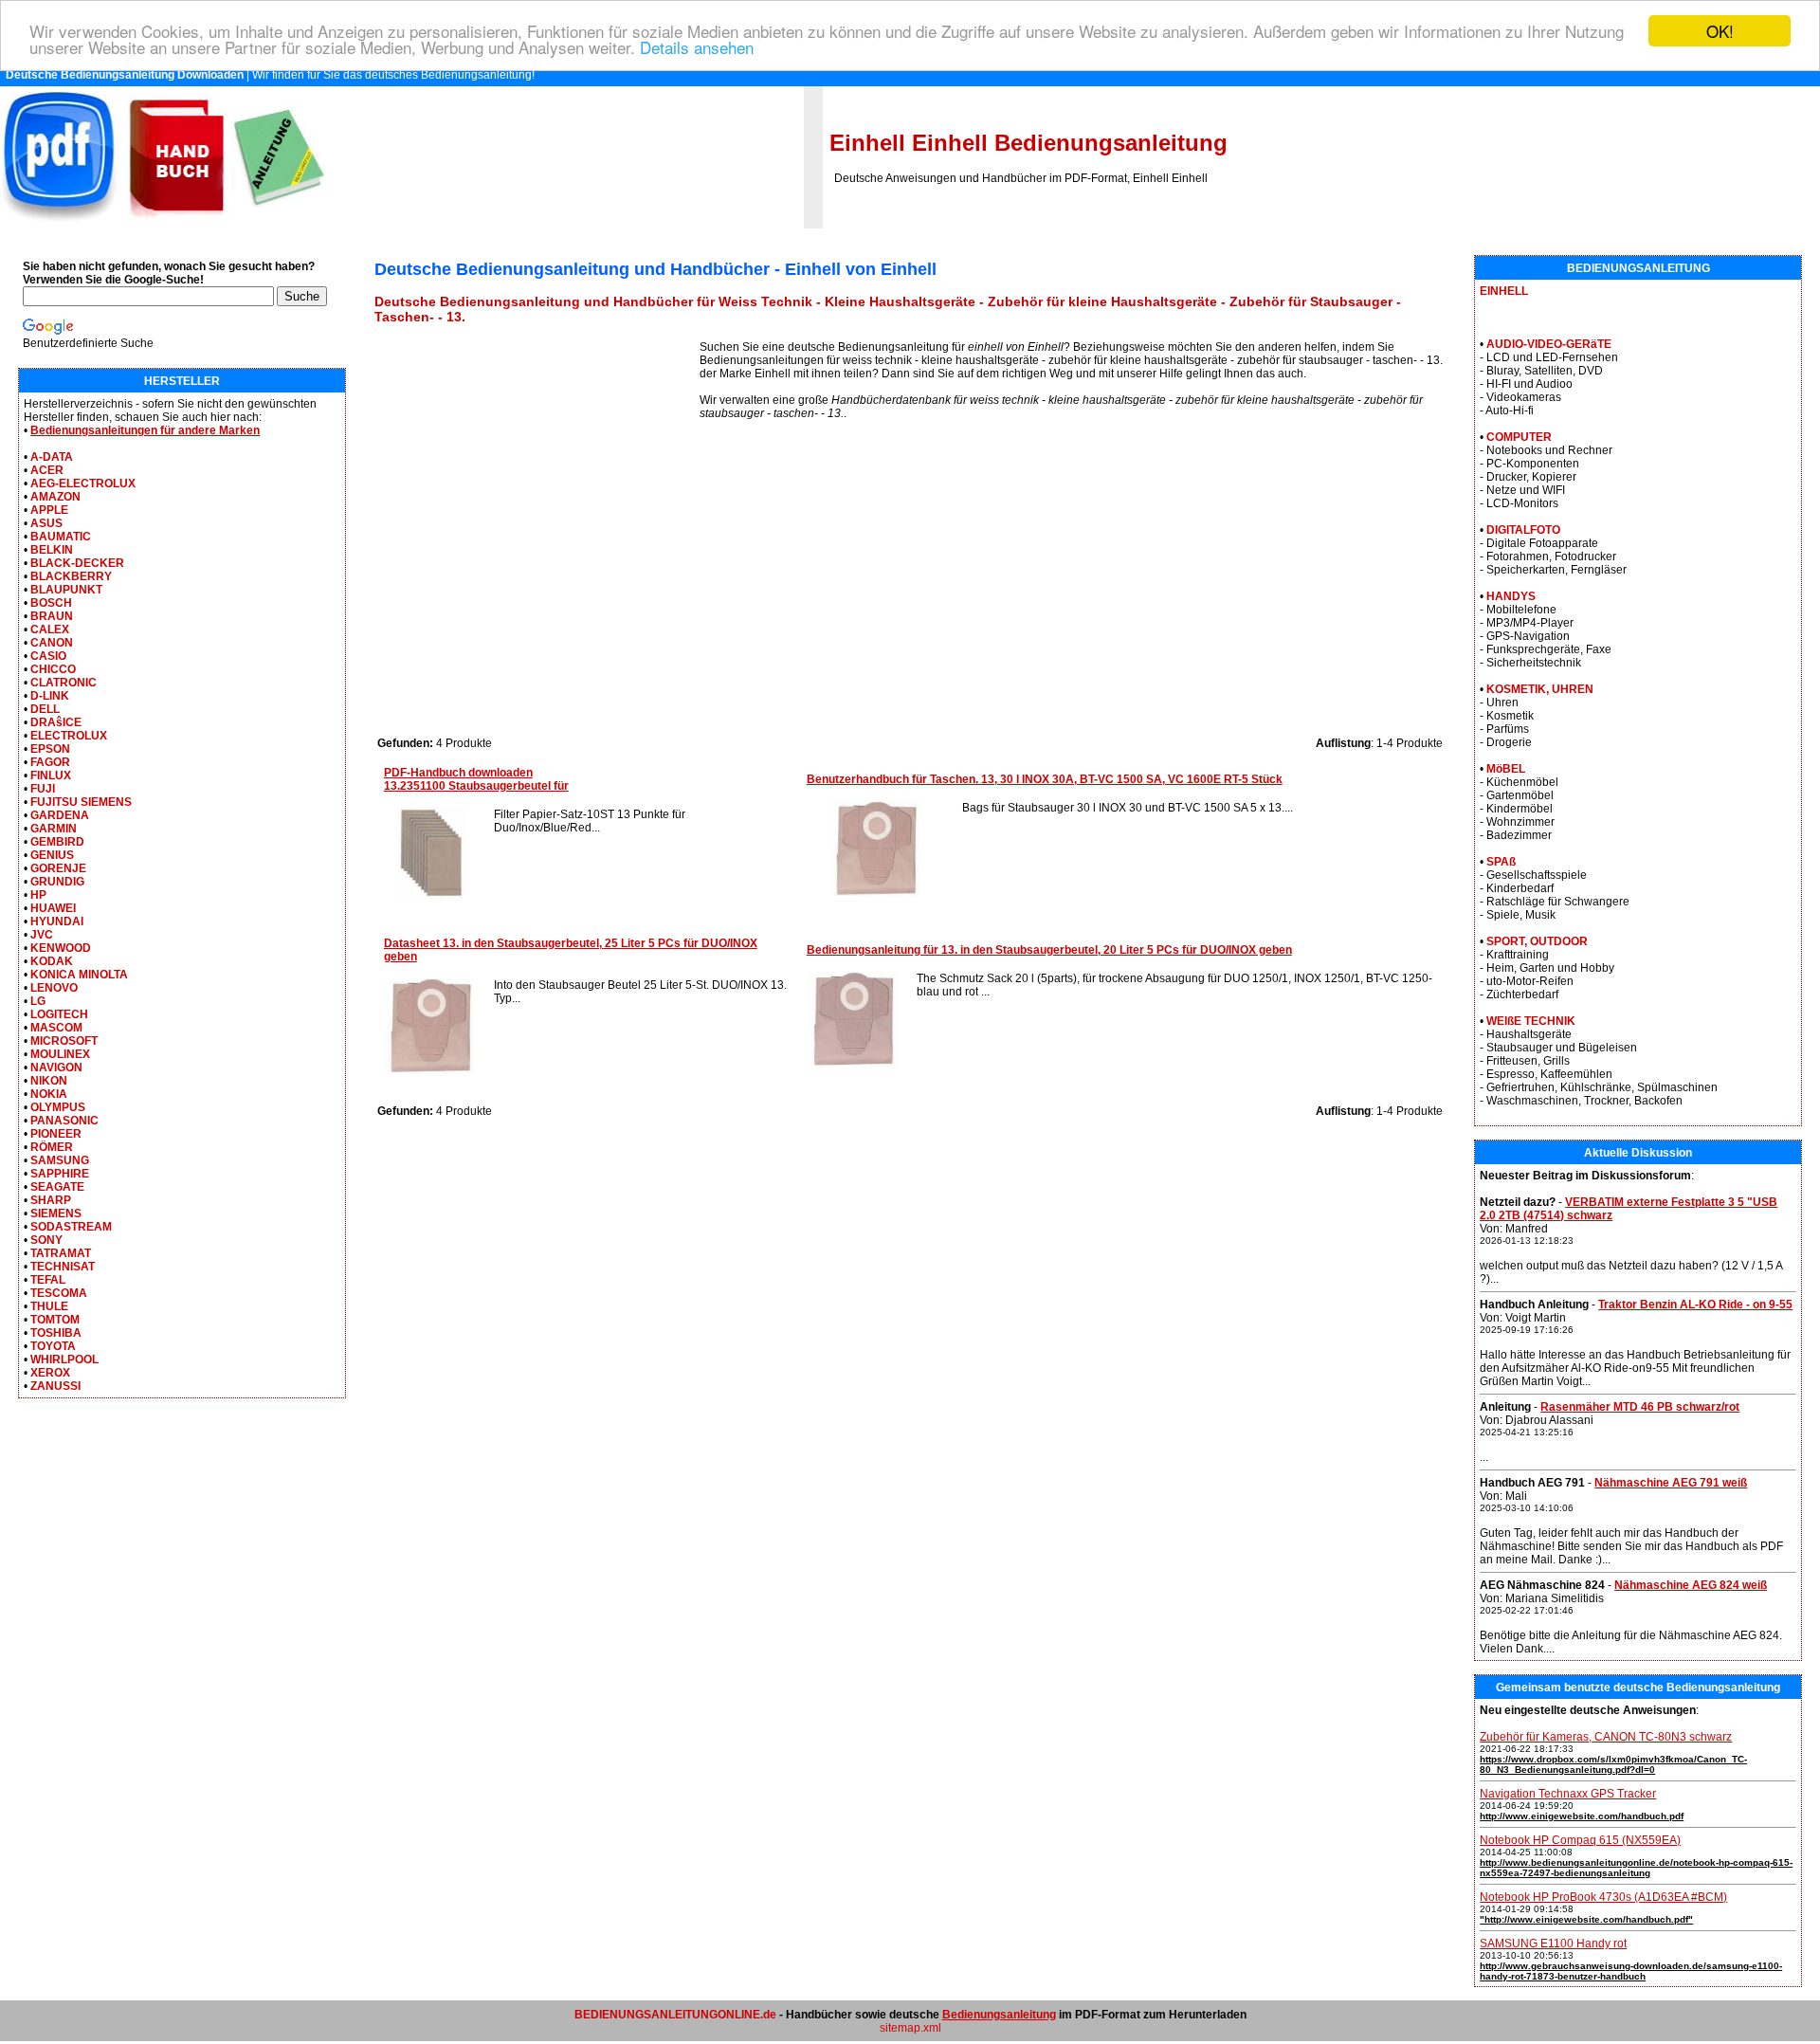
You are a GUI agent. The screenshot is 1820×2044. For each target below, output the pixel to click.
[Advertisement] (537, 473)
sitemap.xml (910, 2028)
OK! (1720, 31)
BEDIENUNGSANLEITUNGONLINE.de (675, 2015)
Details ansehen (697, 48)
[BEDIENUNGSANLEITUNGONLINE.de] (163, 225)
